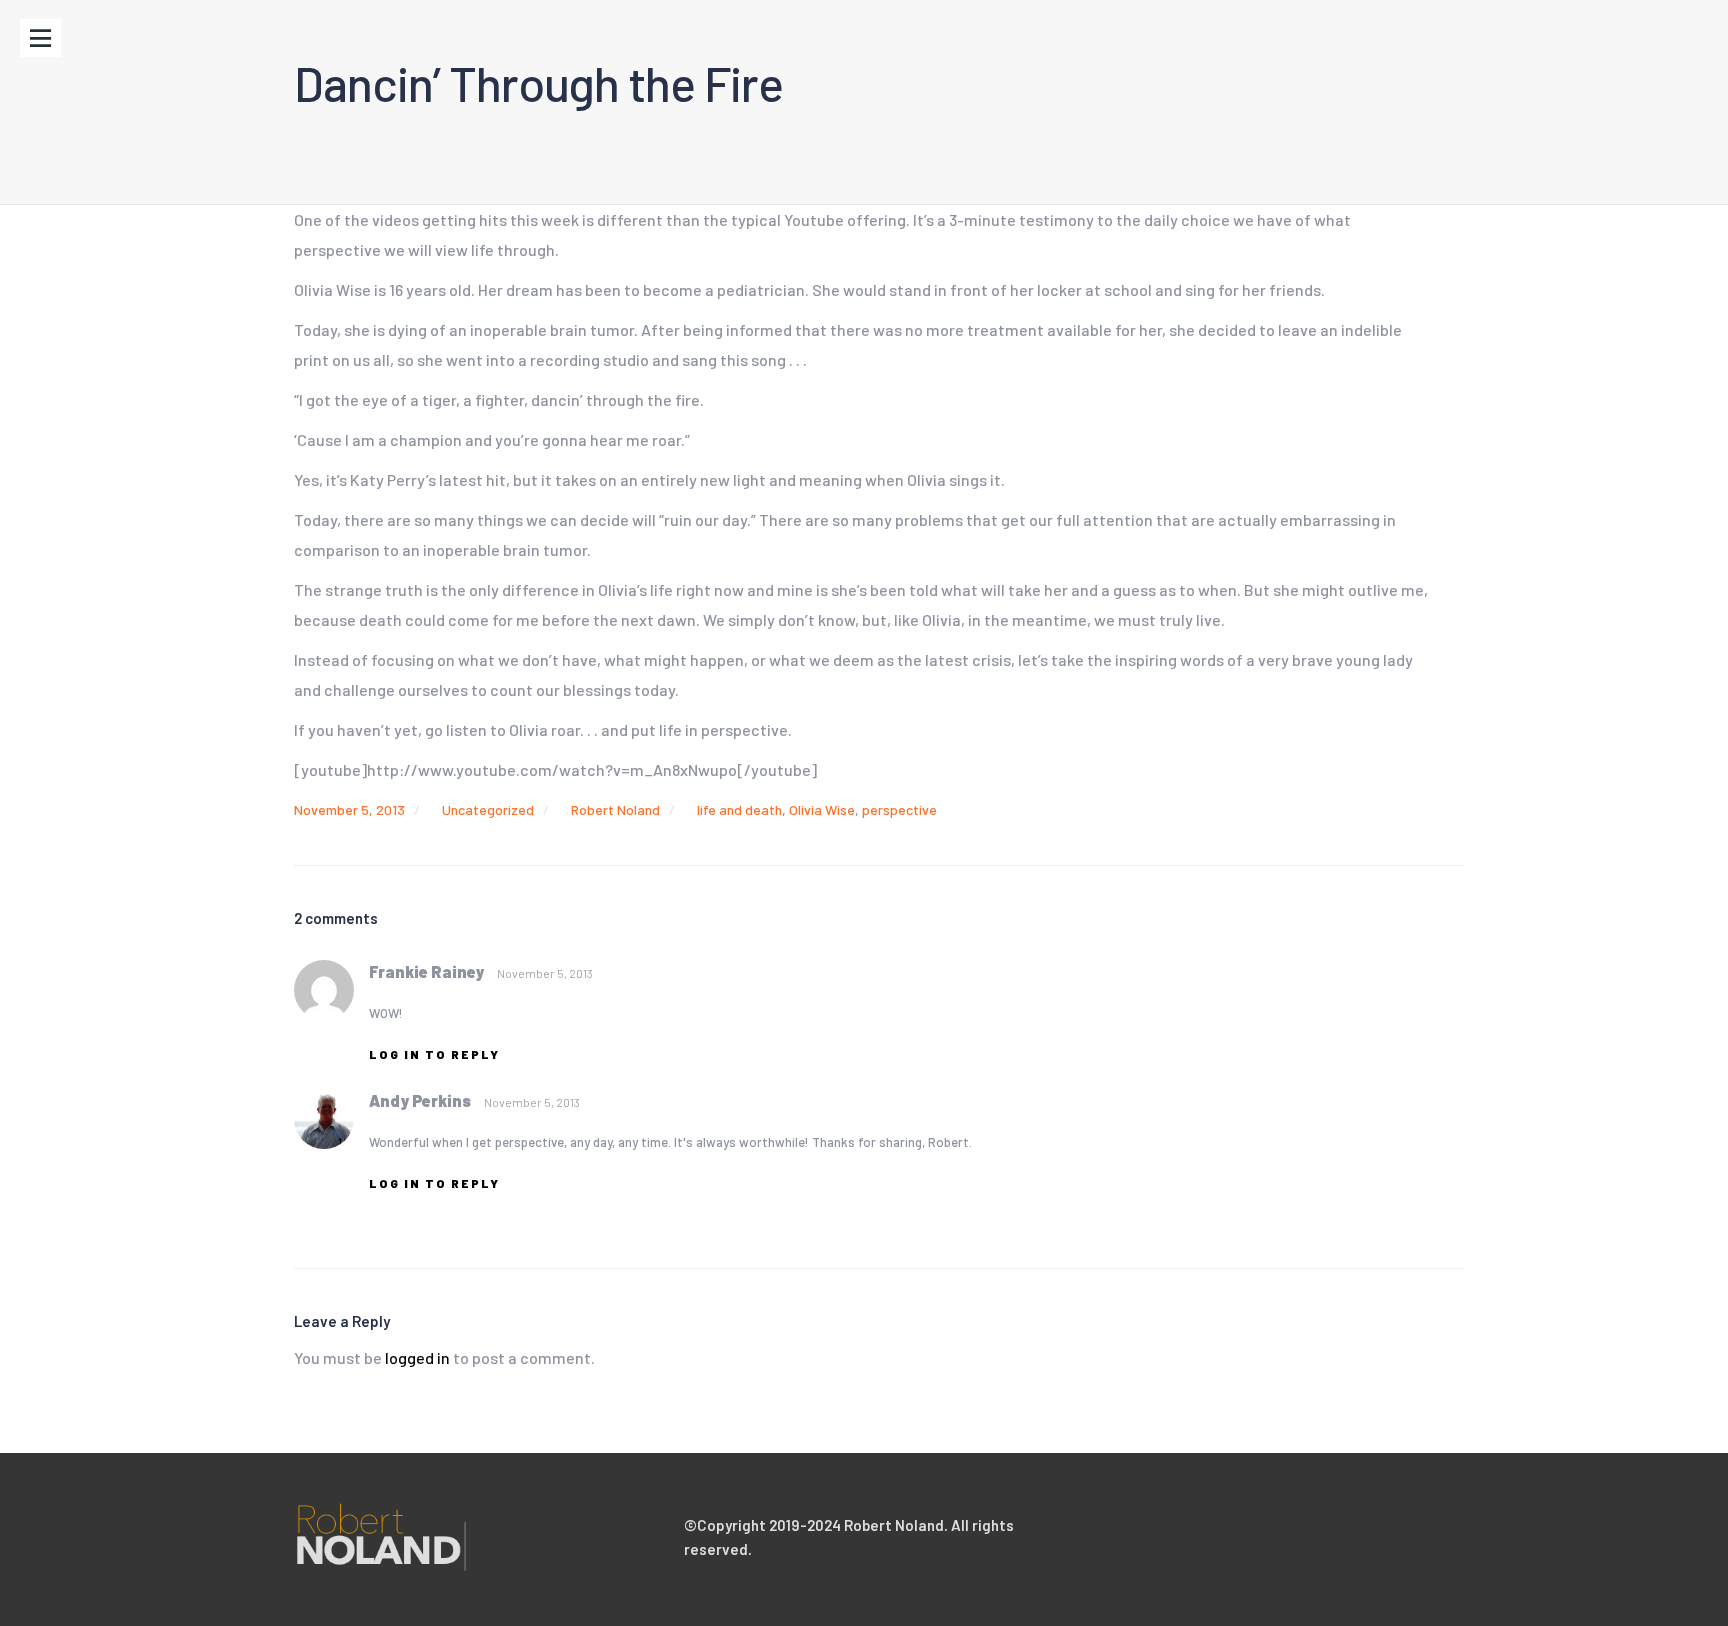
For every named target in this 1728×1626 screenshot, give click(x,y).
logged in (417, 1357)
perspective (899, 809)
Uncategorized (488, 809)
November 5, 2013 (349, 809)
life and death (739, 809)
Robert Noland (615, 809)
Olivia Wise (822, 809)
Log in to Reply (434, 1054)
